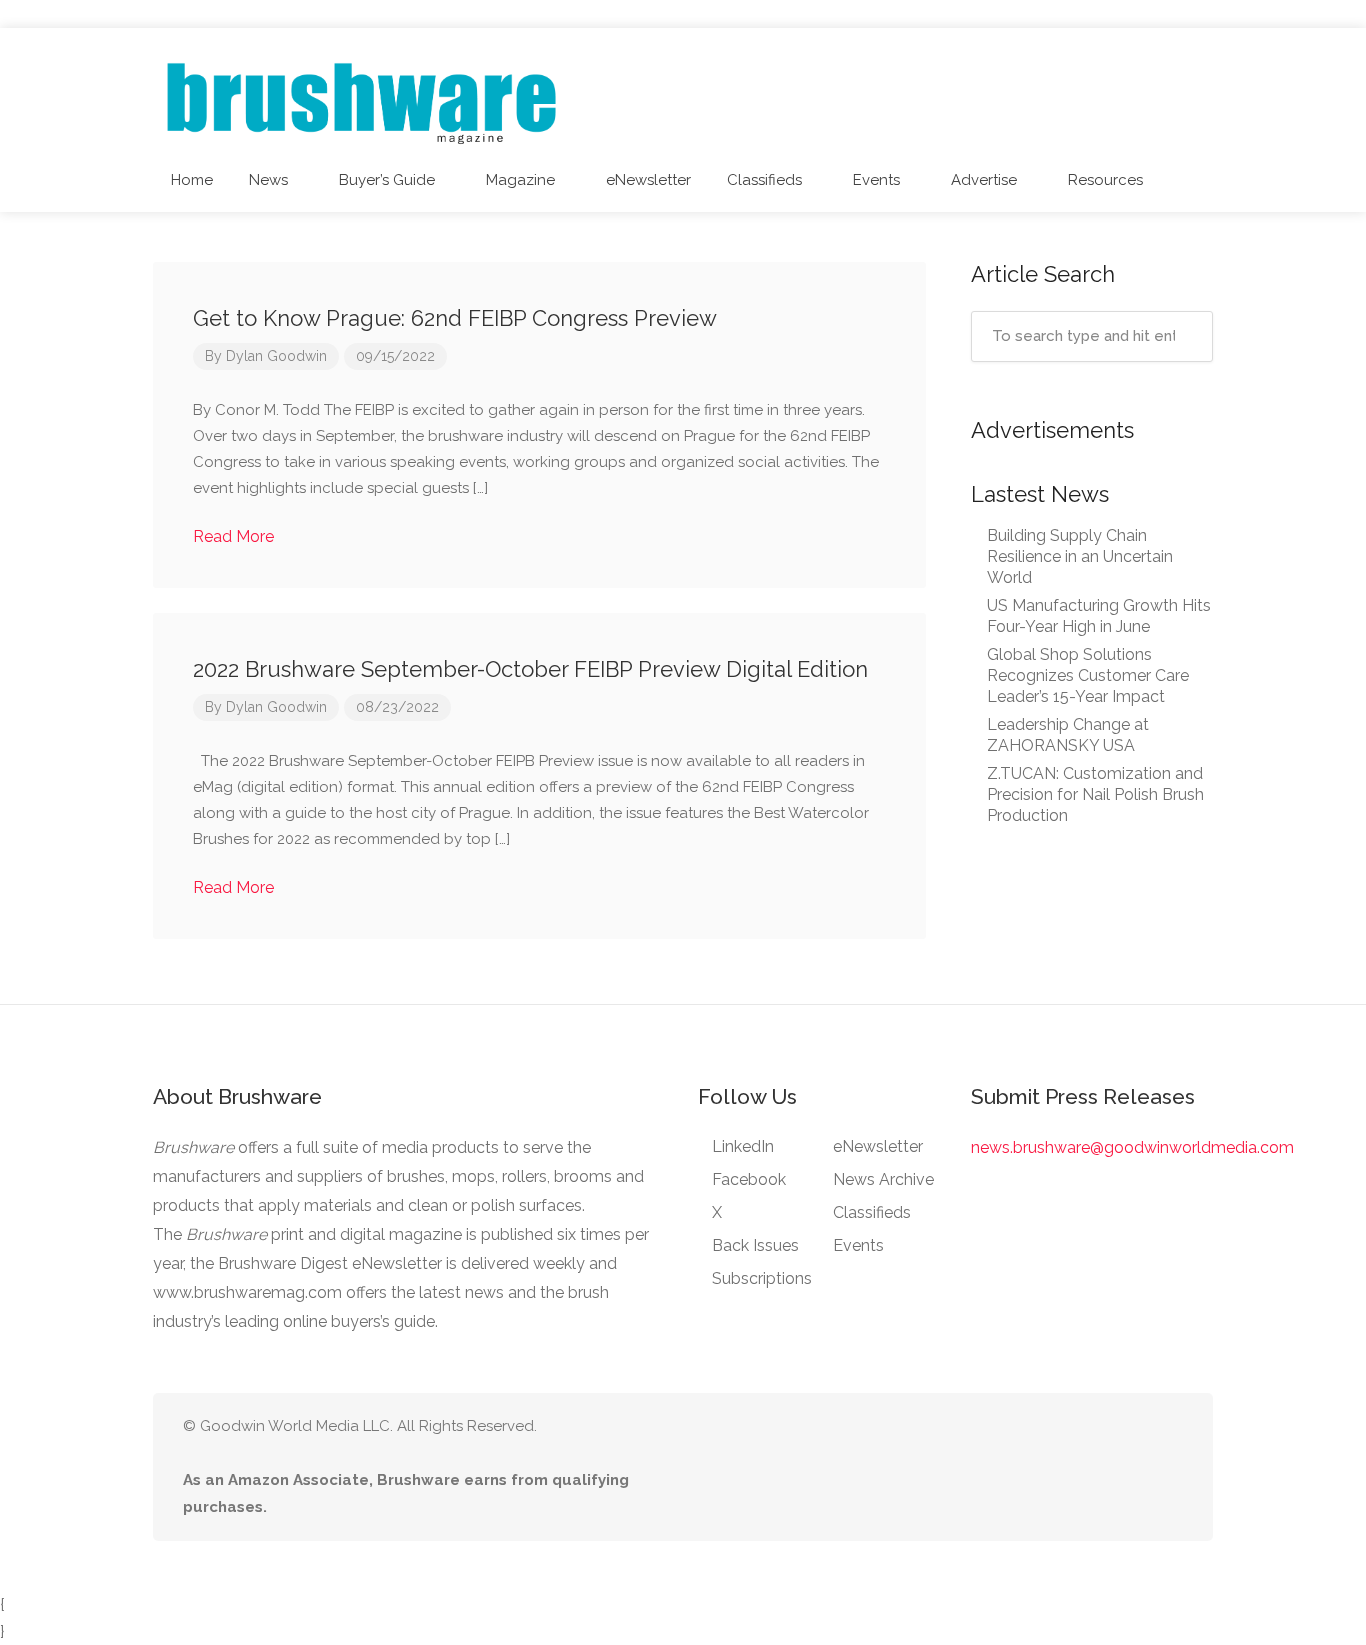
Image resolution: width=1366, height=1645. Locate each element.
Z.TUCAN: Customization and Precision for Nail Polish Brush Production (1095, 794)
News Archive (883, 1179)
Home (192, 180)
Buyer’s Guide (387, 180)
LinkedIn (743, 1146)
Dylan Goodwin (276, 356)
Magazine (520, 180)
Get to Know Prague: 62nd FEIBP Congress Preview (455, 318)
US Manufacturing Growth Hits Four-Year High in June (1099, 616)
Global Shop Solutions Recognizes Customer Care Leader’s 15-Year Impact (1088, 675)
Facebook (749, 1179)
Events (876, 180)
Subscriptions (762, 1278)
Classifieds (764, 180)
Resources (1105, 180)
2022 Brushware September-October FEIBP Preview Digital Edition (530, 669)
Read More (235, 536)
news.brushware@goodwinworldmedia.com (1132, 1147)
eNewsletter (648, 180)
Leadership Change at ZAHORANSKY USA (1068, 735)
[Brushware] (364, 98)
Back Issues (755, 1245)
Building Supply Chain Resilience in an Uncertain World (1080, 556)
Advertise (984, 180)
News (268, 180)
